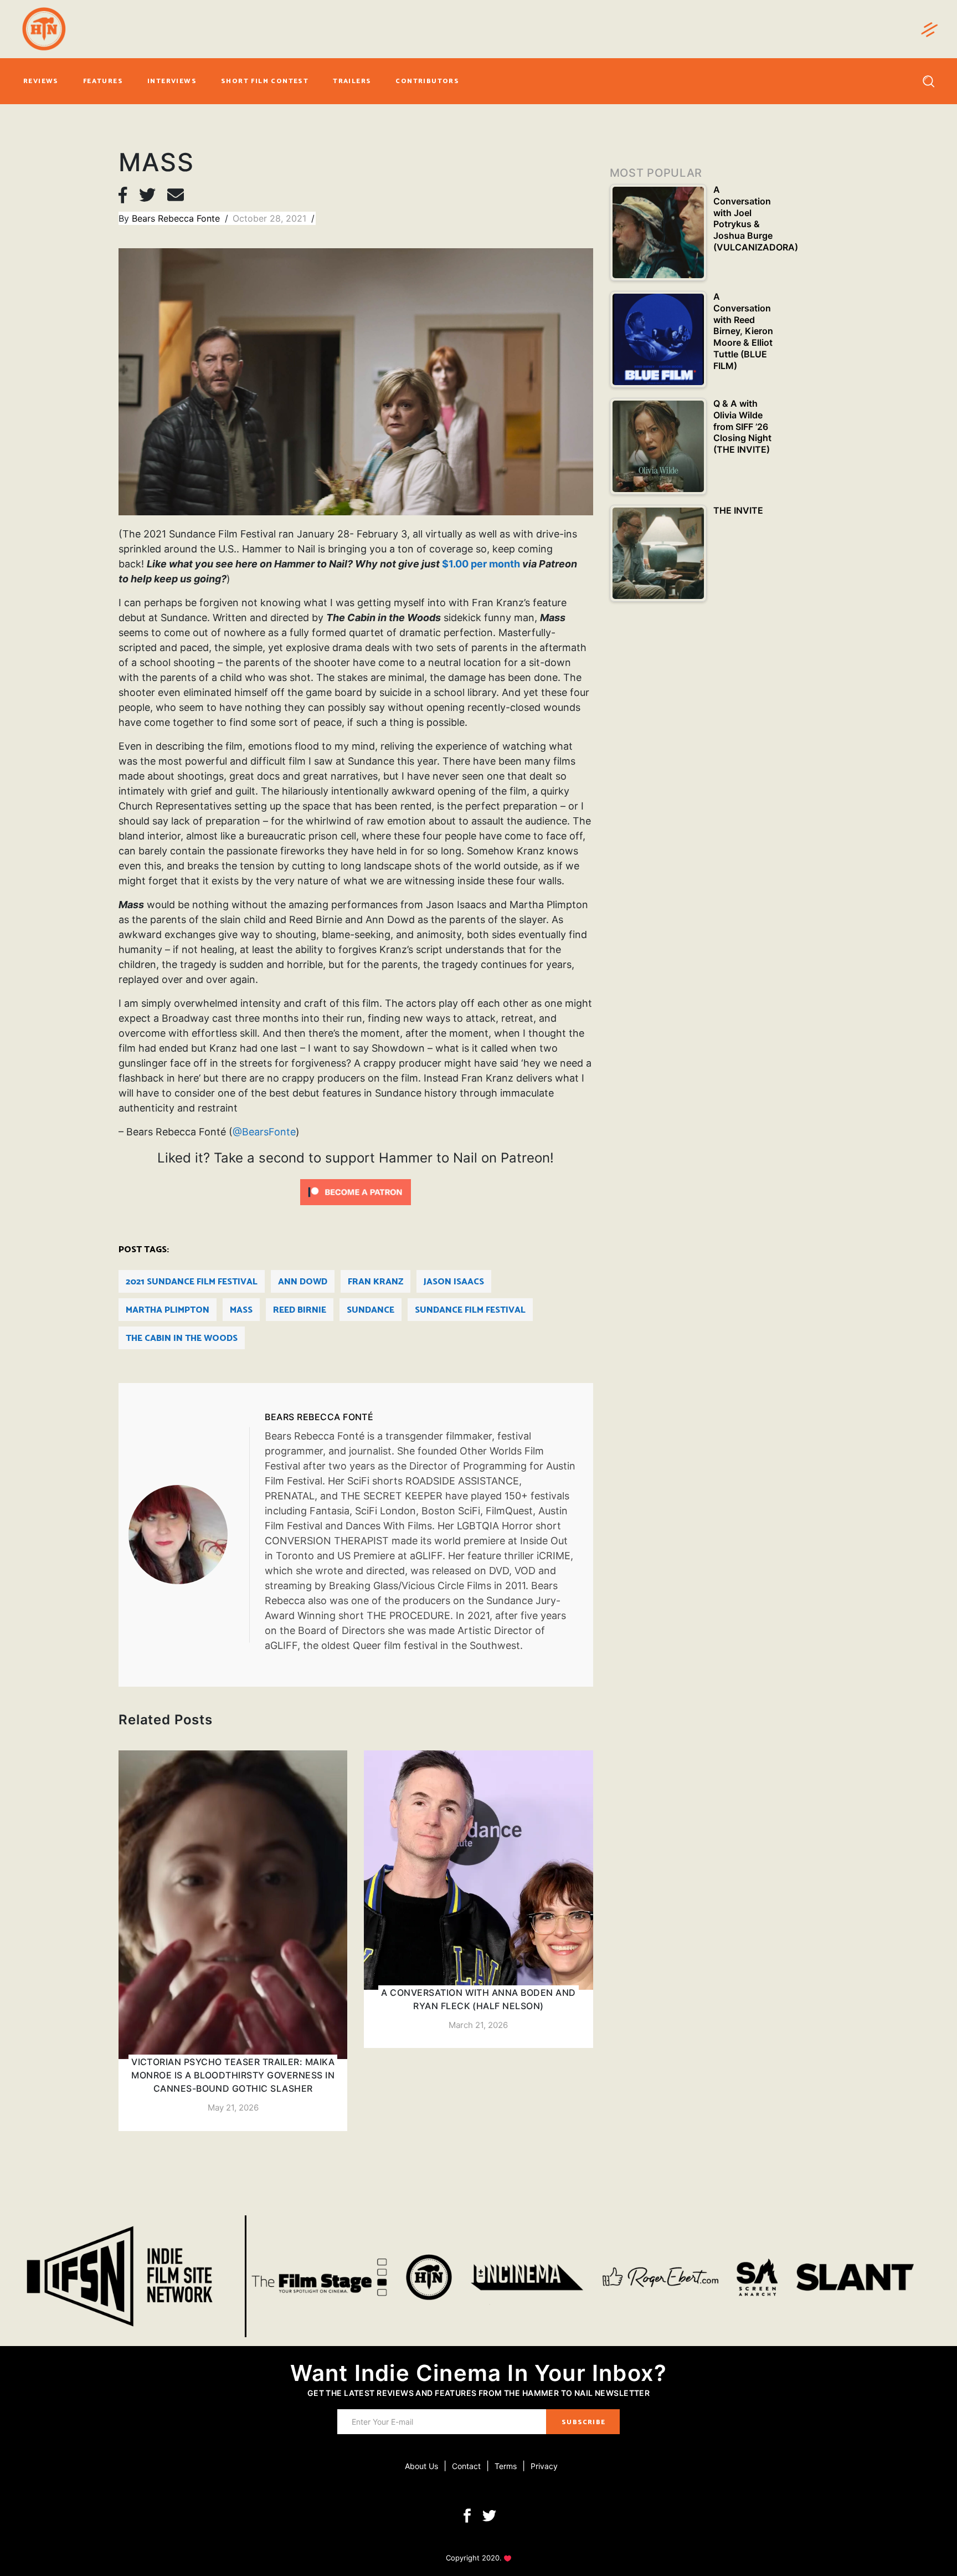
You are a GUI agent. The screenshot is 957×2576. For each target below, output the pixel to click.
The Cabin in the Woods (182, 1338)
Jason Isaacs (454, 1282)
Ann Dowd (303, 1282)
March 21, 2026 (478, 2025)
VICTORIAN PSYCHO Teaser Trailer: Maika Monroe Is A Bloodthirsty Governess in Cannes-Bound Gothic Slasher (233, 2075)
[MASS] (189, 1535)
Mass (241, 1310)
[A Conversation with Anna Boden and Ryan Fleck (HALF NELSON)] (478, 1899)
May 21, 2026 (233, 2108)
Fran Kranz (375, 1282)
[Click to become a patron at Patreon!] (356, 1191)
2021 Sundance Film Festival (192, 1282)
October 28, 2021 (271, 218)
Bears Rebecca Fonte (177, 218)
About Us (421, 2466)
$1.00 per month (481, 564)
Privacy (544, 2466)
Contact (466, 2466)
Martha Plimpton (168, 1310)
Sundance (371, 1310)
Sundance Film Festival (470, 1310)
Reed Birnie (300, 1310)
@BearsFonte (264, 1132)
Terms (506, 2466)
